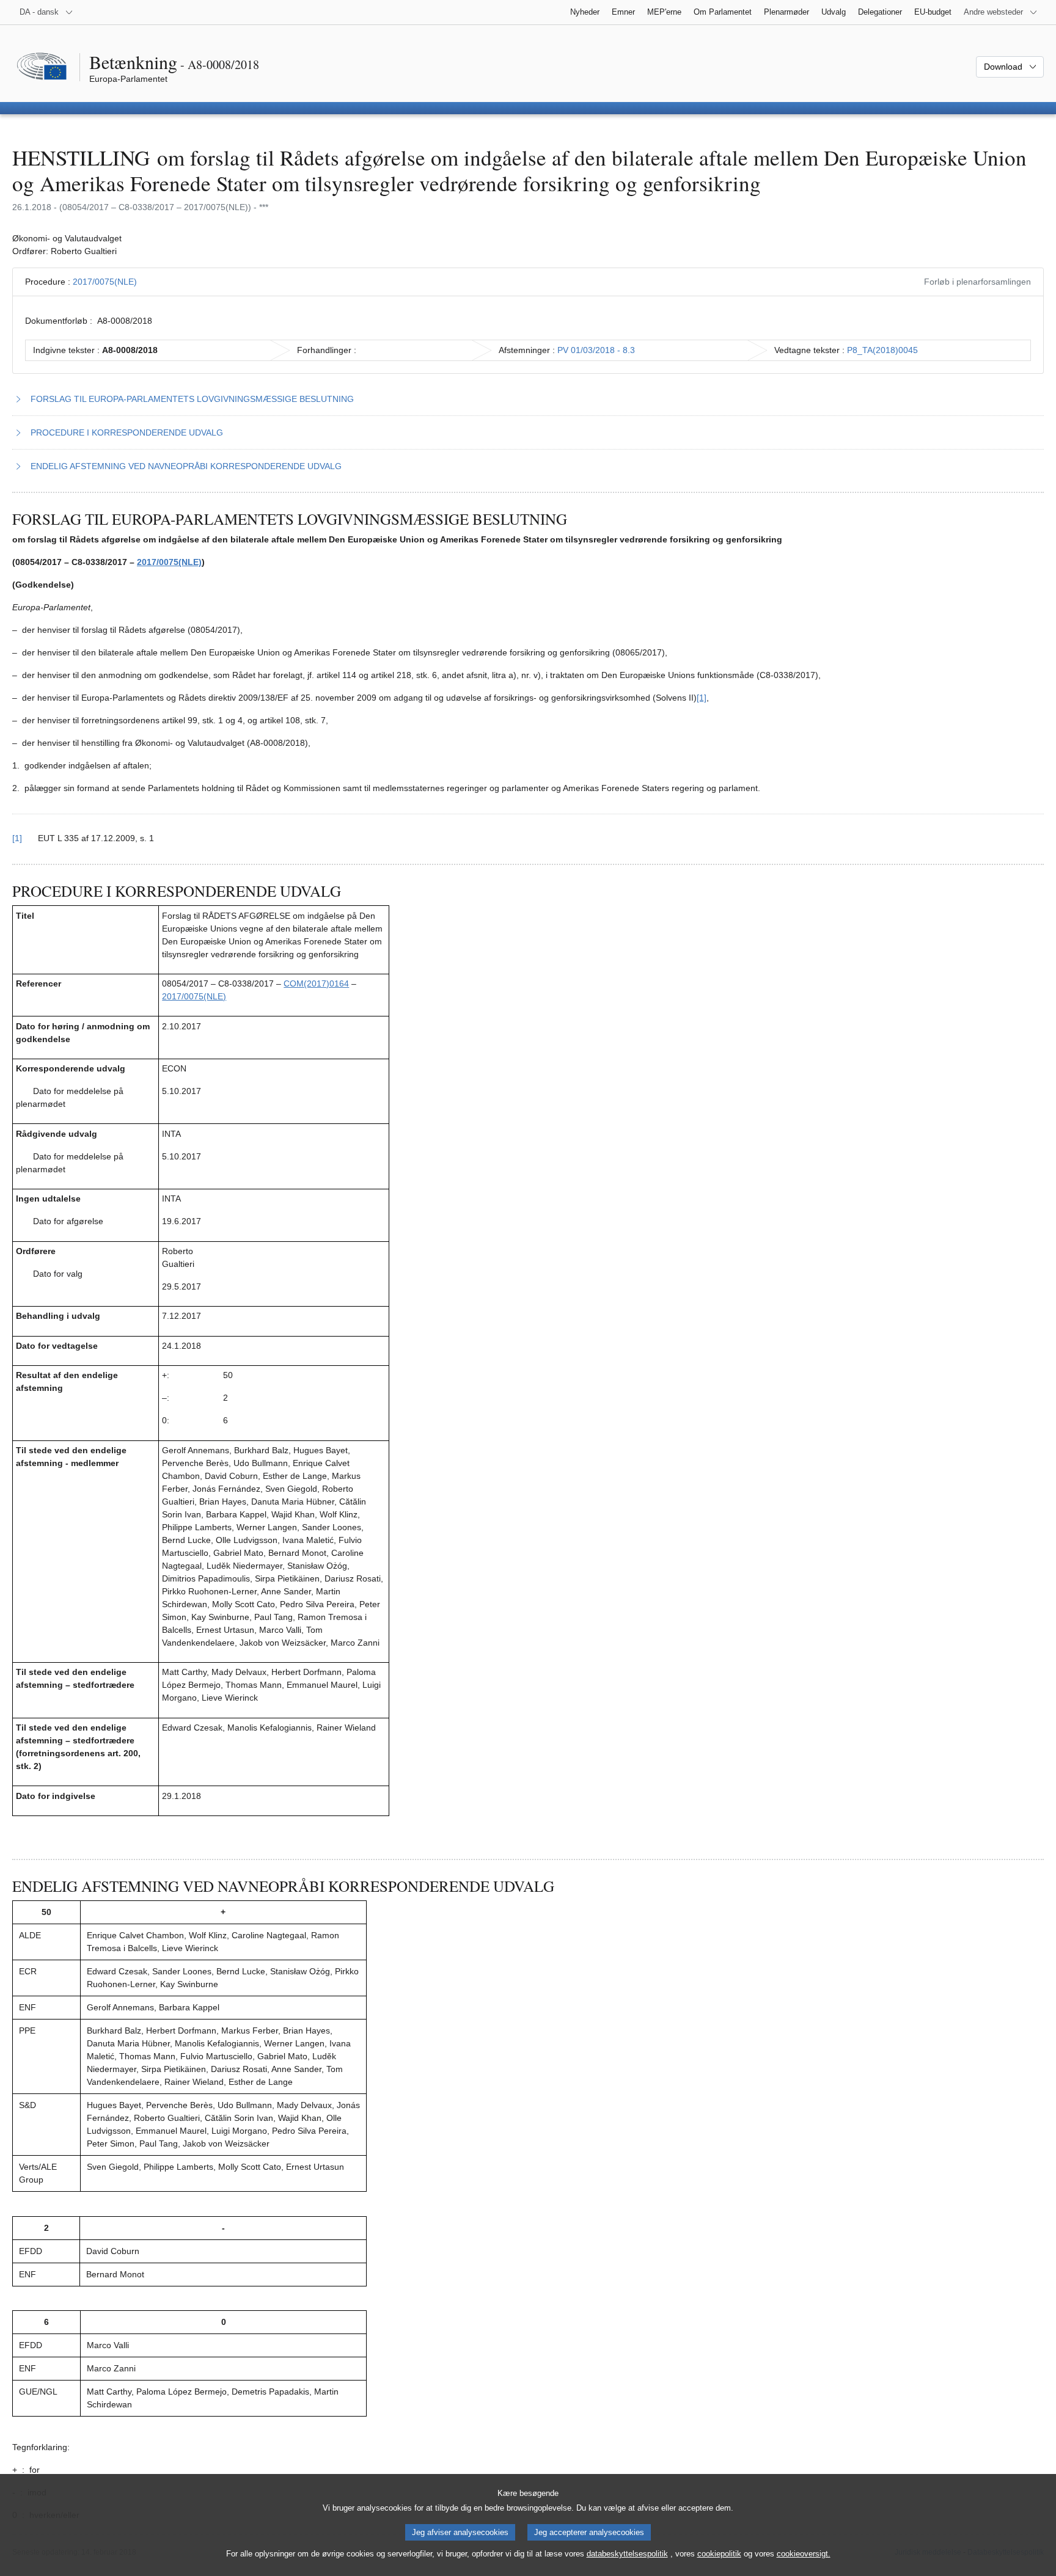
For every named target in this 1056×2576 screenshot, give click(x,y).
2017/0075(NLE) (105, 282)
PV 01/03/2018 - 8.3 (596, 350)
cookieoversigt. (804, 2554)
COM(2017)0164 (316, 983)
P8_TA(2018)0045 (882, 350)
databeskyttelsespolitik (627, 2554)
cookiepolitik (719, 2554)
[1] (702, 698)
